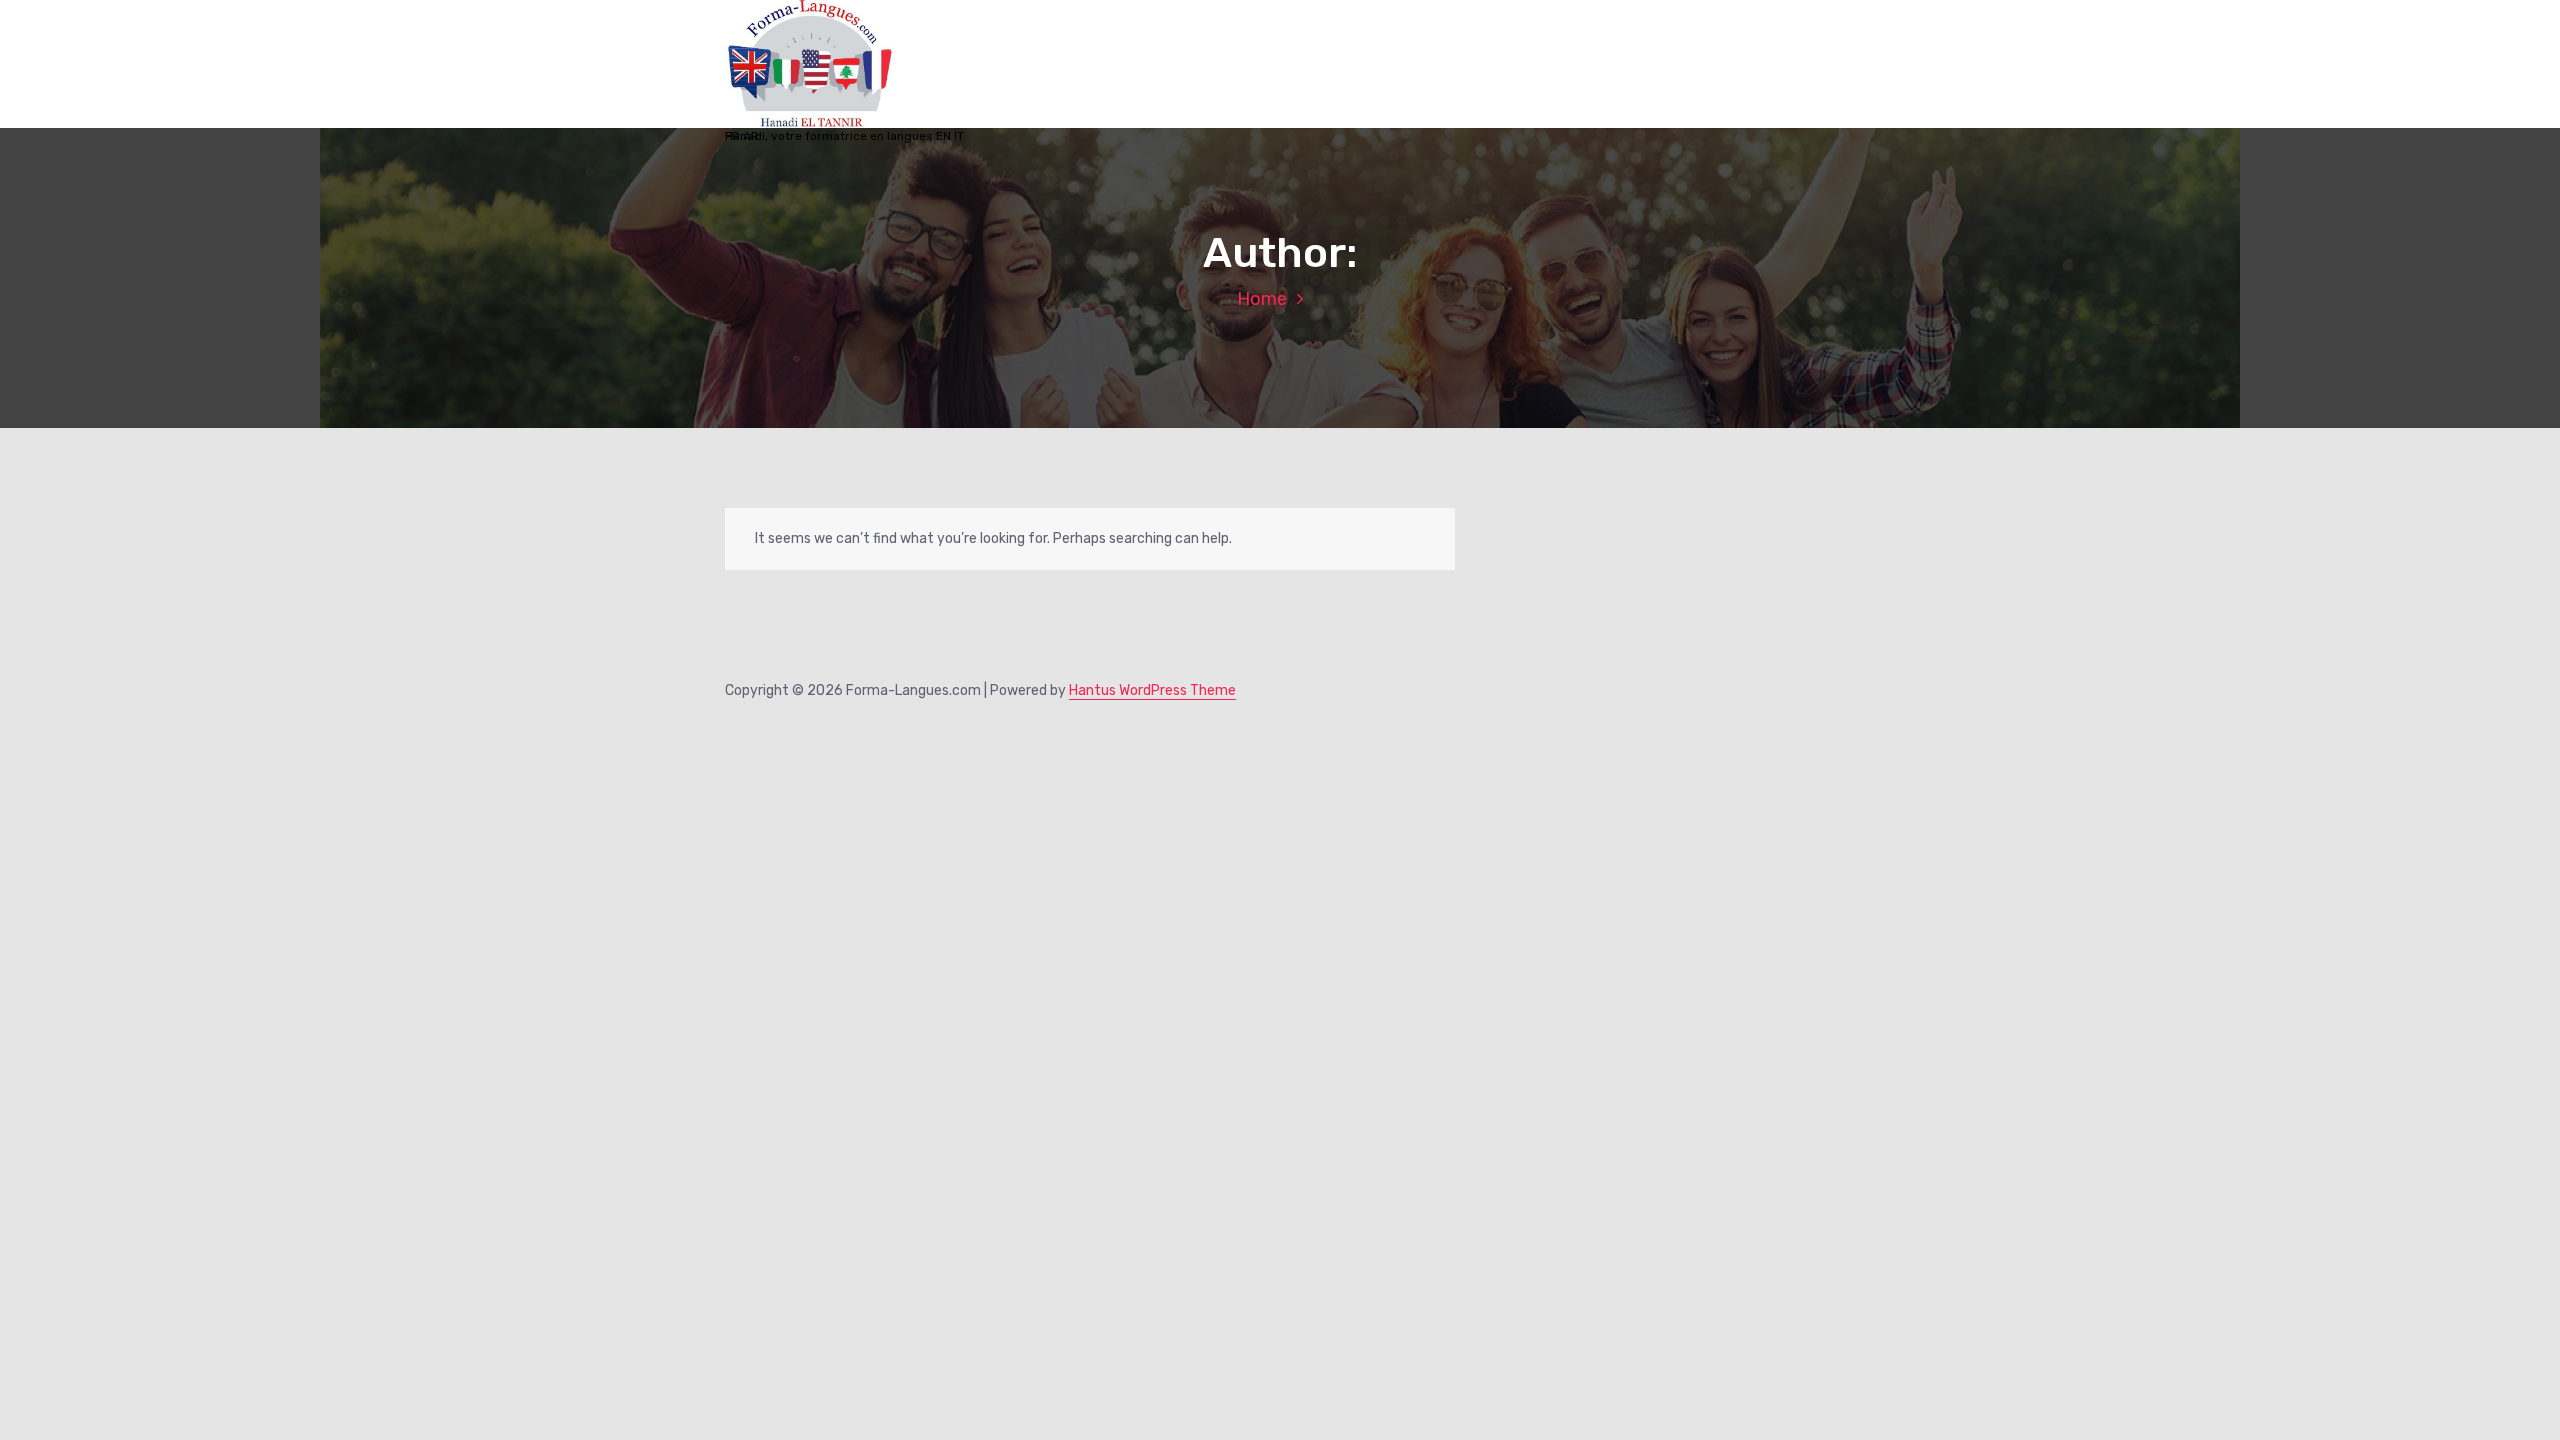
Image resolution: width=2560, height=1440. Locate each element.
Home (1262, 299)
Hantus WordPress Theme (1152, 690)
